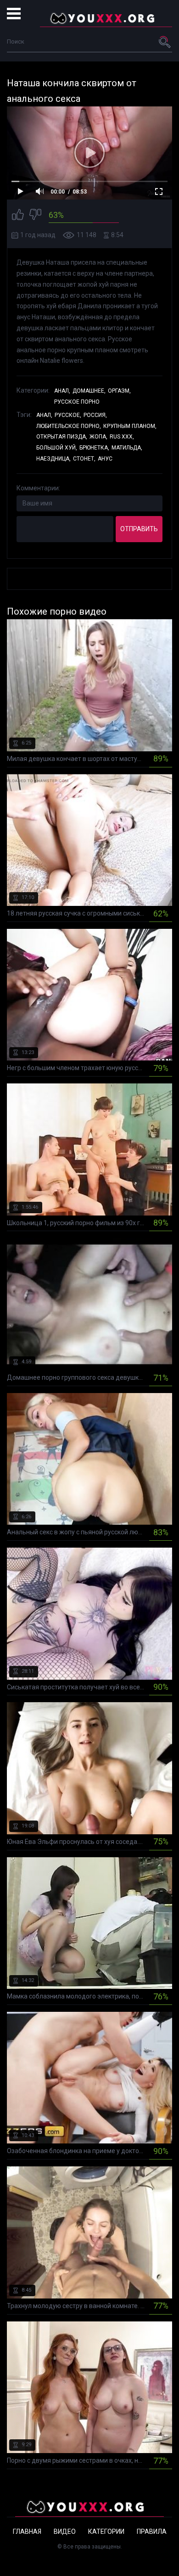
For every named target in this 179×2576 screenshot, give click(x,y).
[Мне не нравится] (35, 216)
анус (105, 459)
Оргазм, (119, 391)
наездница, (53, 459)
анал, (44, 415)
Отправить (139, 529)
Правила (152, 2532)
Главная (27, 2532)
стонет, (84, 459)
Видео (65, 2532)
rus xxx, (122, 437)
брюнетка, (94, 448)
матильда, (127, 448)
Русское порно (77, 402)
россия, (95, 415)
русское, (68, 415)
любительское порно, (69, 426)
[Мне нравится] (18, 216)
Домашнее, (89, 391)
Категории (106, 2532)
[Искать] (165, 42)
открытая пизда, (62, 437)
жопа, (98, 437)
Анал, (62, 391)
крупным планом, (130, 426)
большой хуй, (57, 448)
